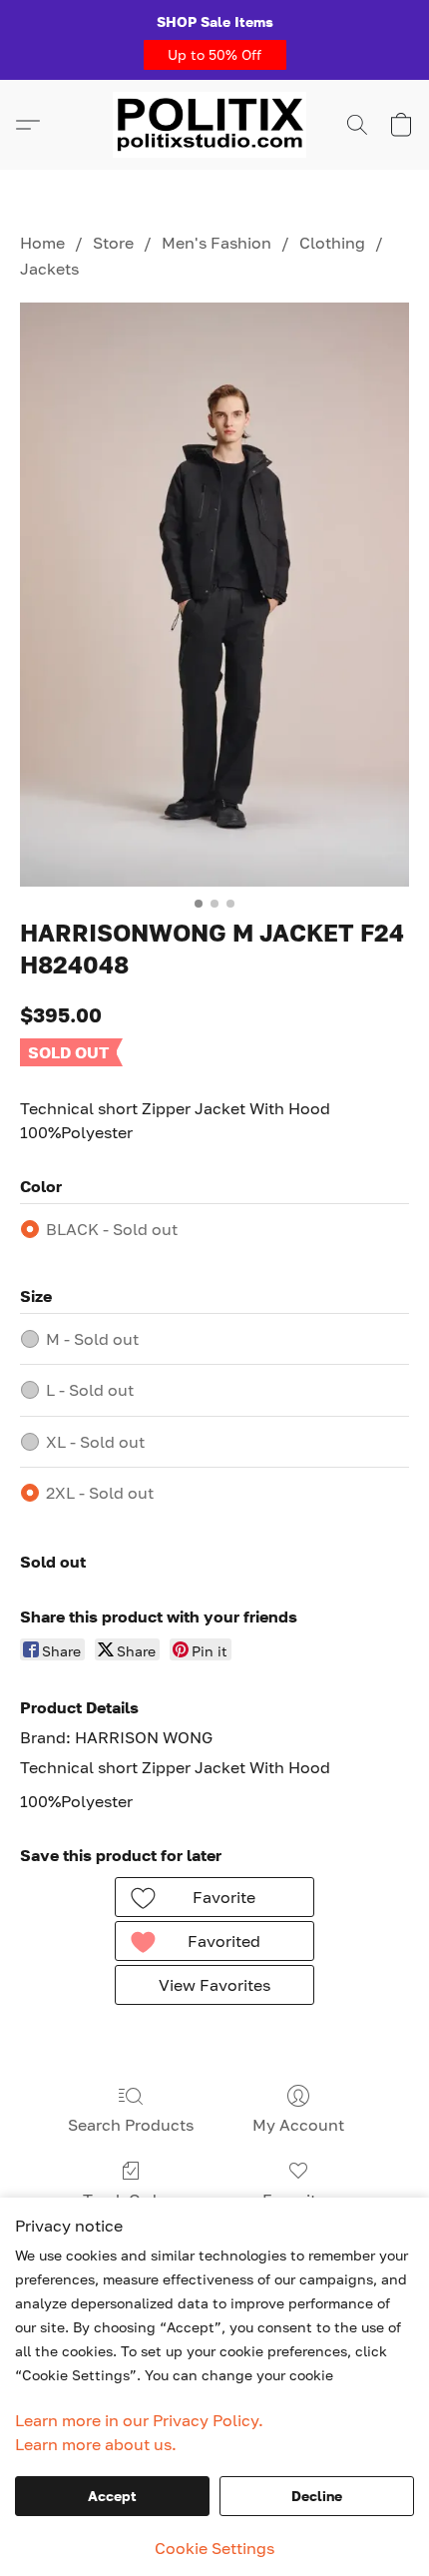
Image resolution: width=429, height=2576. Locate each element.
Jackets (49, 269)
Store (113, 243)
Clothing (332, 243)
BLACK (112, 1229)
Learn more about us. (96, 2444)
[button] (215, 55)
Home (42, 243)
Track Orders (131, 2200)
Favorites (298, 2200)
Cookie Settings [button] (214, 2548)
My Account (298, 2125)
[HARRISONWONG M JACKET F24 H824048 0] (214, 595)
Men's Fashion (216, 243)
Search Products (131, 2125)
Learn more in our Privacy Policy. (139, 2420)
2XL (100, 1493)
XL (95, 1442)
